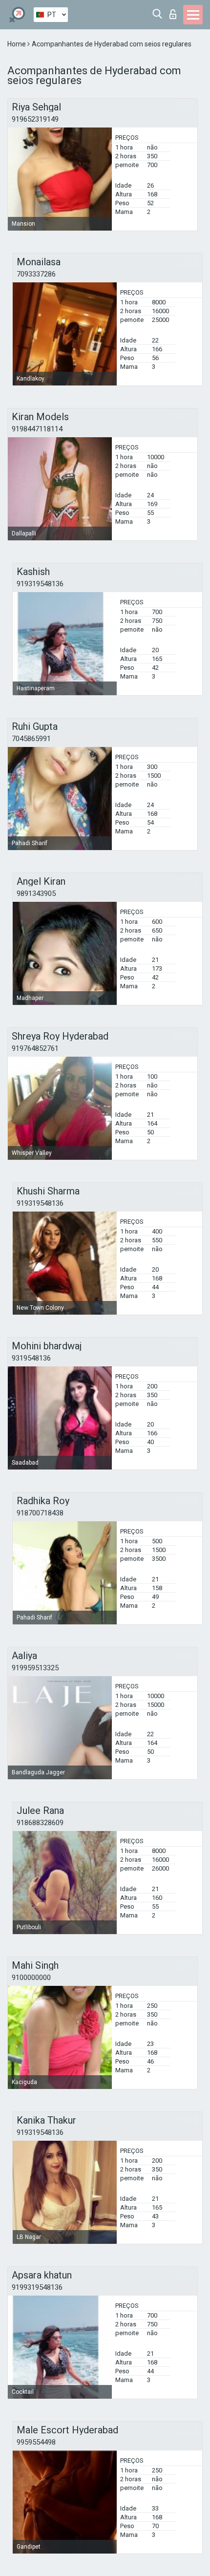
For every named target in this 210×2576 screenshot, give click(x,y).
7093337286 (36, 274)
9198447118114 (37, 429)
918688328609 (40, 1823)
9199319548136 (37, 2287)
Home (17, 44)
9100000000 (31, 1978)
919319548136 (40, 584)
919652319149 (35, 119)
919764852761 (35, 1048)
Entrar (175, 11)
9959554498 (36, 2442)
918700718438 (40, 1513)
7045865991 (31, 739)
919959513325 (35, 1668)
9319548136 (31, 1358)
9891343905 (36, 894)
